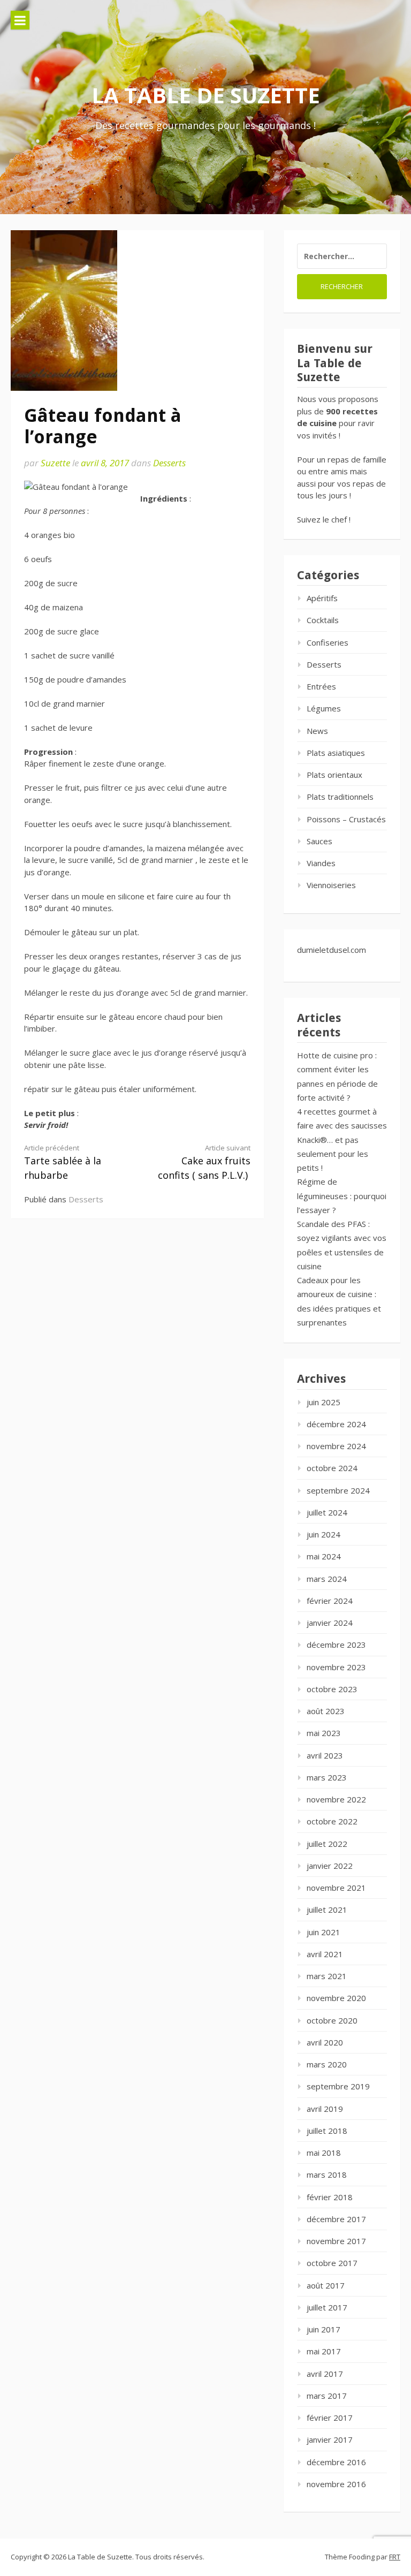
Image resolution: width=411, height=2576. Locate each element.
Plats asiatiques (336, 753)
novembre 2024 (336, 1446)
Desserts (169, 463)
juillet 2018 (327, 2131)
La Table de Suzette (206, 95)
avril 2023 (325, 1755)
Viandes (321, 863)
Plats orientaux (334, 775)
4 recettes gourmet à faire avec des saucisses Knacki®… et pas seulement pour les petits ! (342, 1139)
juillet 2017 (327, 2307)
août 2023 (326, 1711)
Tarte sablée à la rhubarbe (63, 1162)
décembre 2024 (336, 1424)
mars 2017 (327, 2396)
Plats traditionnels (340, 797)
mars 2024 (327, 1579)
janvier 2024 (330, 1623)
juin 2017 (324, 2329)
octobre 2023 (332, 1689)
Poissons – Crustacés (346, 819)
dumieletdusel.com (332, 950)
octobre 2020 (332, 2020)
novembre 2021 (336, 1888)
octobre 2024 (332, 1468)
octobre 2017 (332, 2263)
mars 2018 (327, 2175)
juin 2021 (324, 1932)
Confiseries (328, 642)
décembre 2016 (336, 2462)
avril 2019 (325, 2109)
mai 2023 (324, 1733)
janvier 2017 (330, 2439)
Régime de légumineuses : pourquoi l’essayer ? (342, 1196)
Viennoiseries (331, 885)
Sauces (319, 841)
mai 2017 (324, 2351)
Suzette (55, 463)
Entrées (321, 686)
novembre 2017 (336, 2241)
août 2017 (326, 2285)
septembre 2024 (338, 1490)
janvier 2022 (330, 1866)
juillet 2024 (327, 1512)
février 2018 (330, 2197)
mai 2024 (324, 1556)
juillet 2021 (327, 1910)
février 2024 (330, 1601)
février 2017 (330, 2418)
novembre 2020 (336, 1998)
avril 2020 (325, 2042)
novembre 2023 (336, 1667)
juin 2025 (324, 1402)
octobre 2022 (332, 1821)
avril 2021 (325, 1954)
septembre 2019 (338, 2086)
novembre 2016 (336, 2484)
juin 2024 (324, 1534)
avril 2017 (325, 2374)
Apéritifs (322, 598)
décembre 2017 (336, 2219)
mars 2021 (327, 1976)
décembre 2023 (336, 1645)
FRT (395, 2557)
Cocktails (323, 620)
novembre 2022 (336, 1799)
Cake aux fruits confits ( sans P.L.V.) (204, 1162)
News (317, 731)
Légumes (324, 708)
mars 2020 (327, 2064)
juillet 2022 (327, 1844)
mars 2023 (327, 1777)
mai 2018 (324, 2153)
